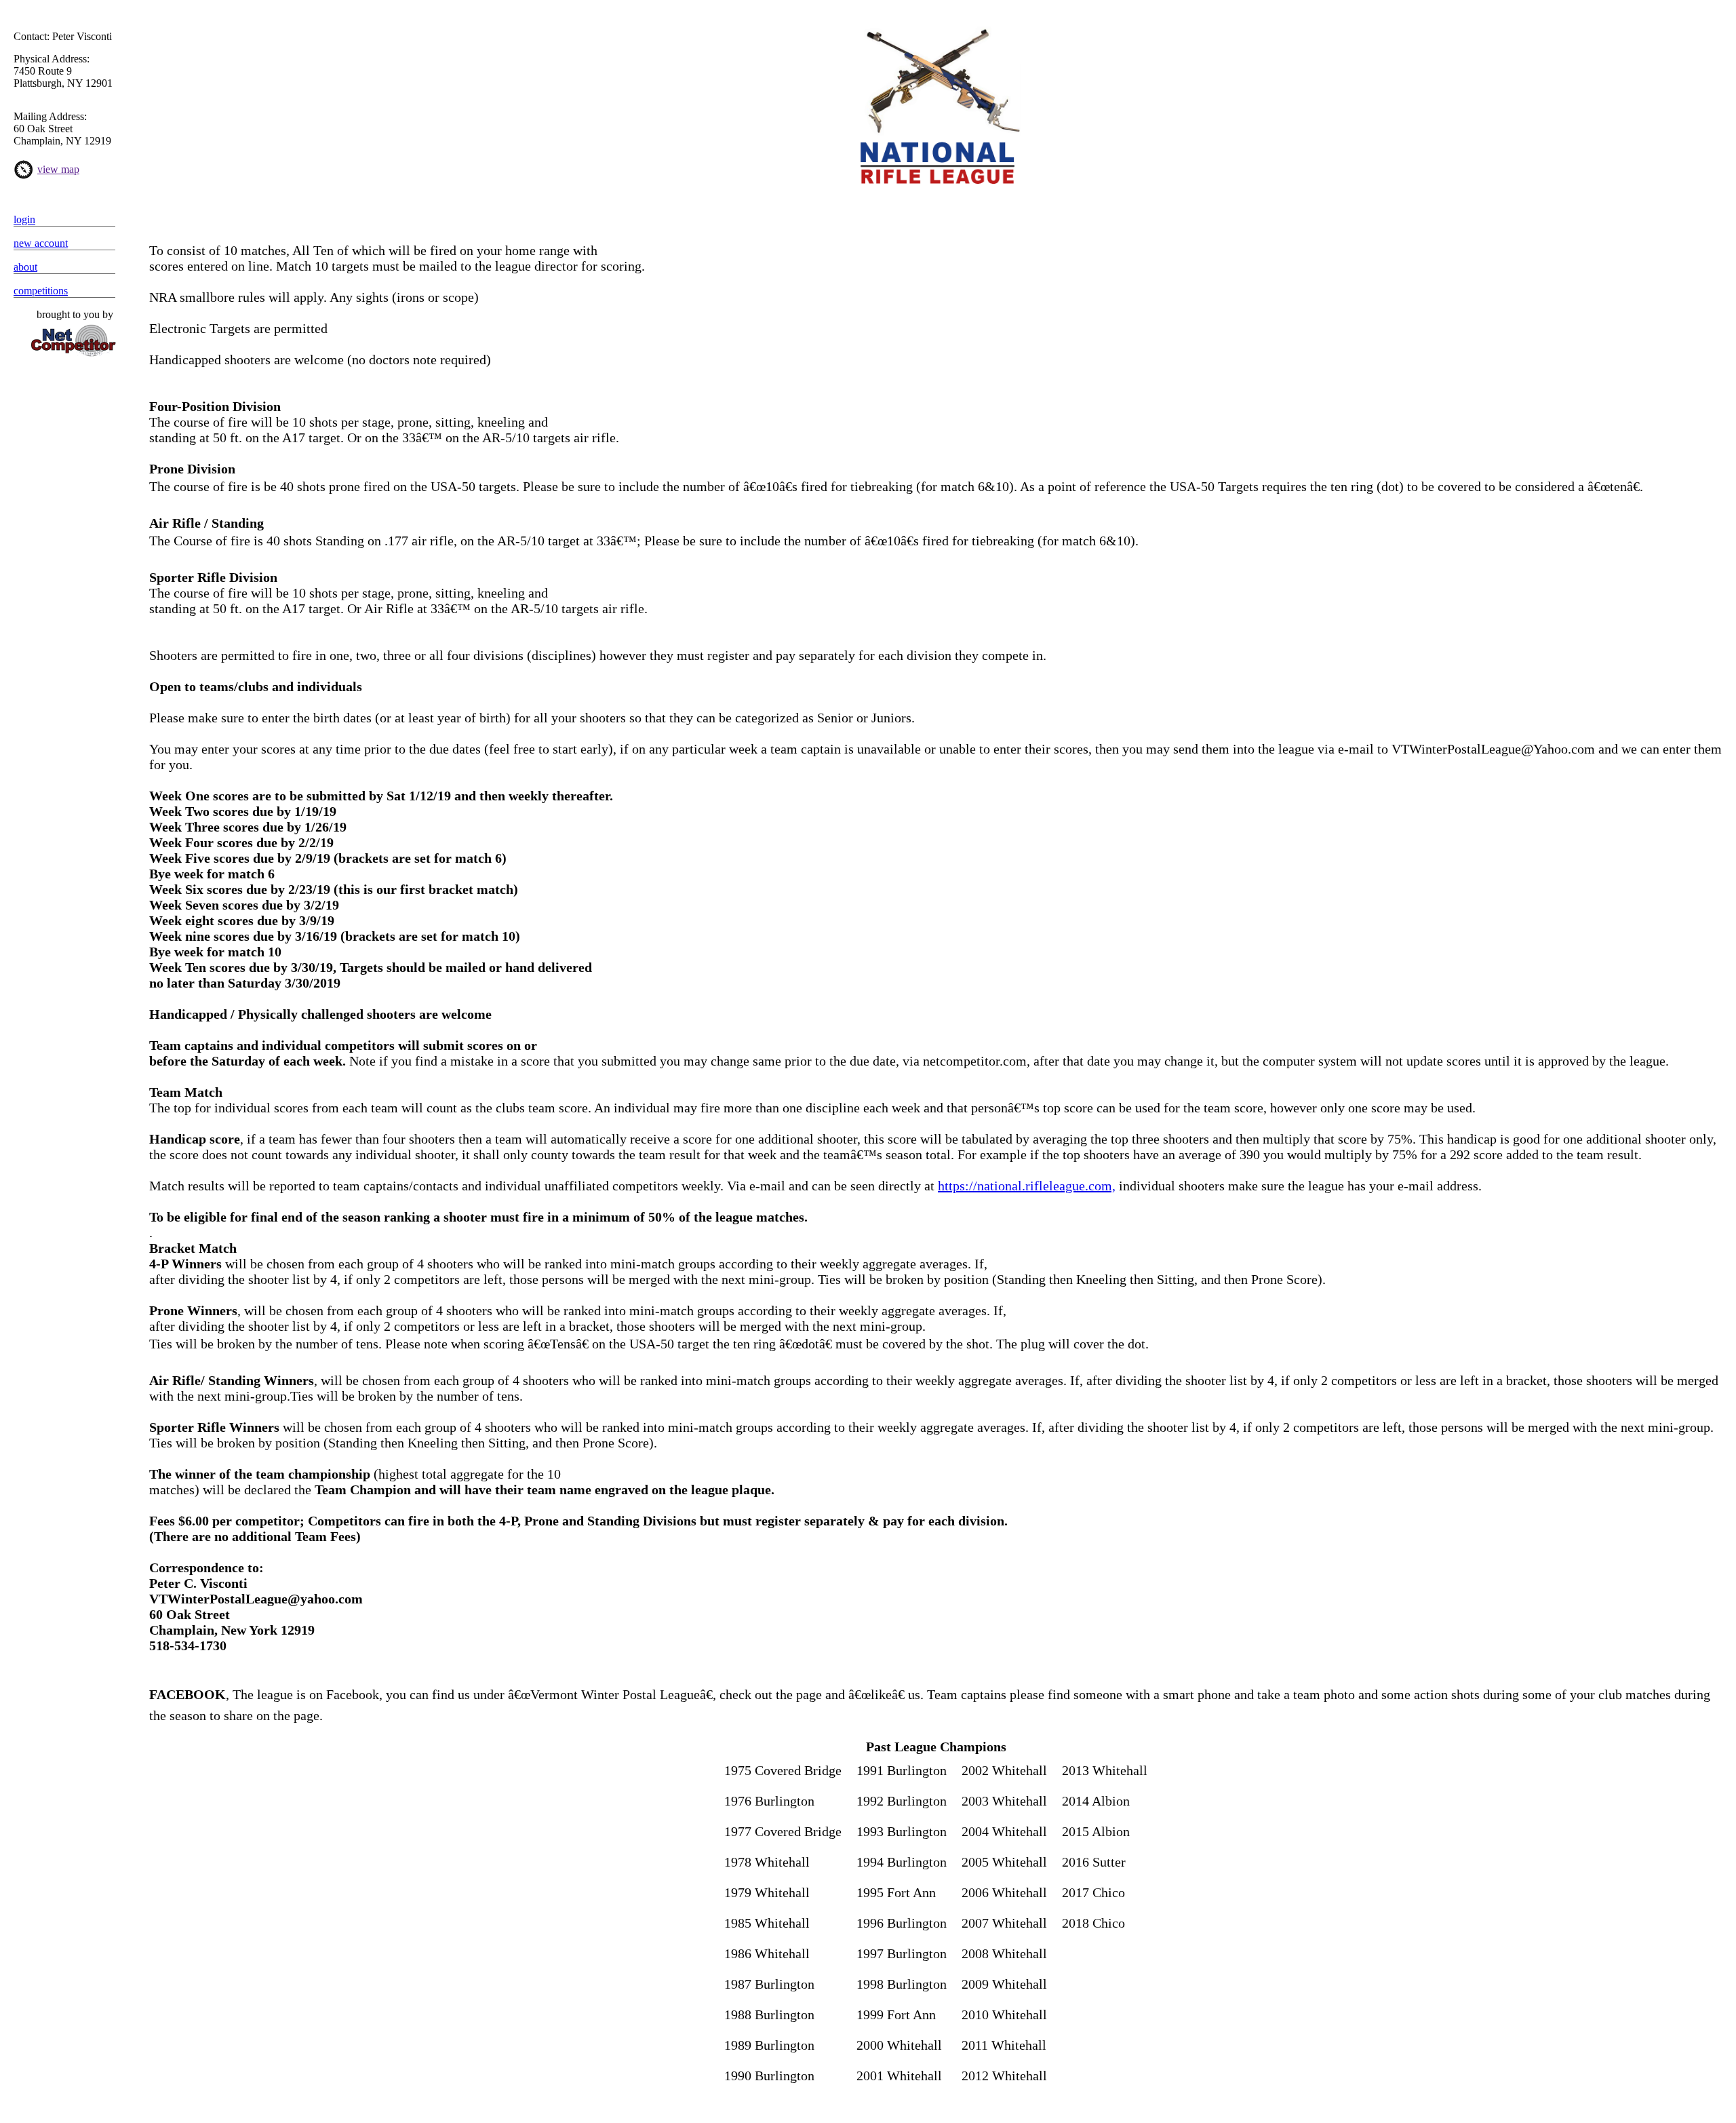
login (24, 219)
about (25, 267)
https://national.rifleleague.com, (1027, 1186)
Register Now (936, 203)
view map (58, 169)
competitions (41, 291)
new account (41, 243)
